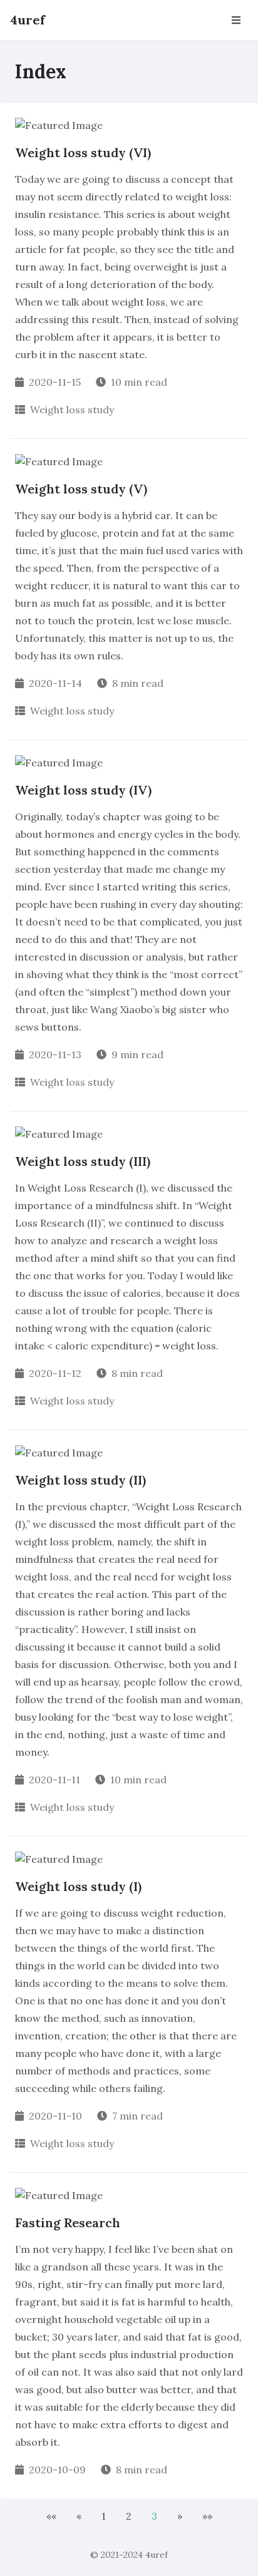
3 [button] (154, 2516)
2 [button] (129, 2516)
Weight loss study (72, 410)
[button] (51, 2516)
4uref (28, 20)
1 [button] (104, 2516)
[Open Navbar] (236, 20)
